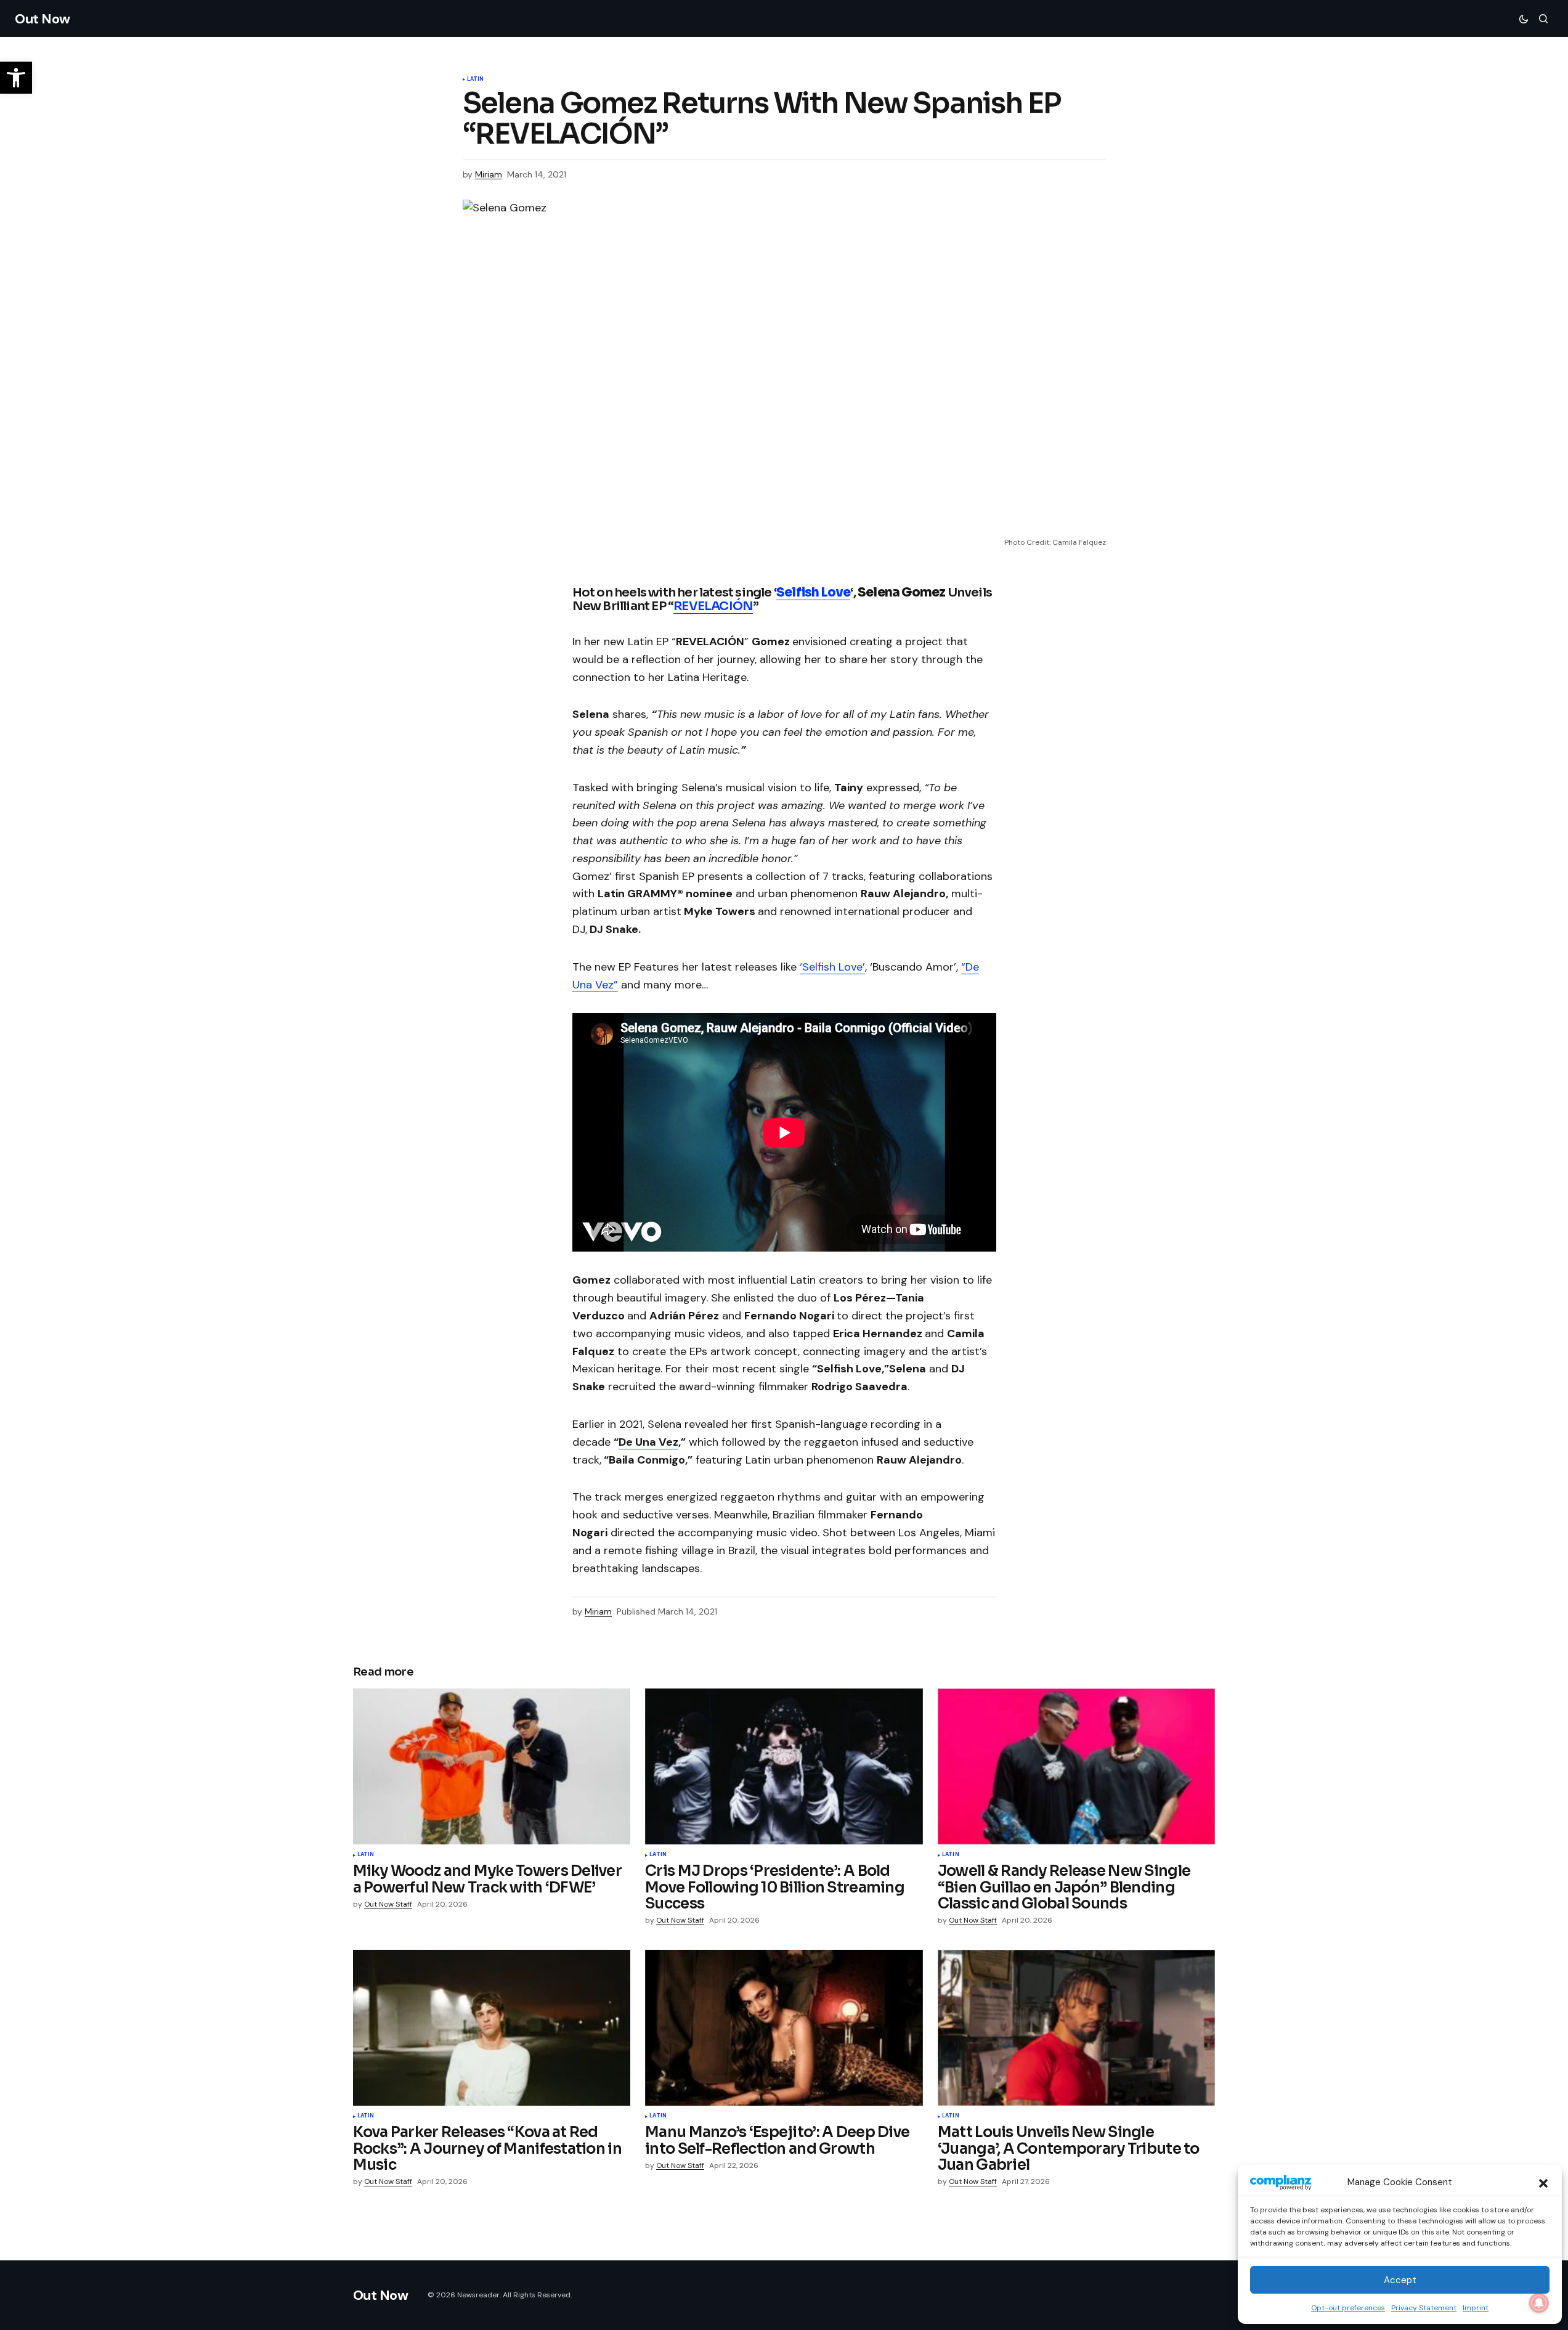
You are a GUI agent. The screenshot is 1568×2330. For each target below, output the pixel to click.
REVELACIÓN (713, 606)
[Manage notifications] (1539, 2303)
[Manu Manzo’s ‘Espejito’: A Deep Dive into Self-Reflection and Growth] (784, 2028)
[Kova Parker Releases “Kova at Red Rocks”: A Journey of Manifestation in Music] (492, 2028)
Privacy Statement (1424, 2308)
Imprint (1476, 2308)
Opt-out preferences (1348, 2308)
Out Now (43, 19)
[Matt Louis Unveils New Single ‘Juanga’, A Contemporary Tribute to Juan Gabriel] (1077, 2028)
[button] (1543, 2182)
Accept (1400, 2280)
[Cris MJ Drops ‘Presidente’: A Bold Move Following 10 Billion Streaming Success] (784, 1767)
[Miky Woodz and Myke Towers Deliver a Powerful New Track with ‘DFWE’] (492, 1766)
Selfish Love (813, 593)
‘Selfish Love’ (832, 967)
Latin (476, 79)
